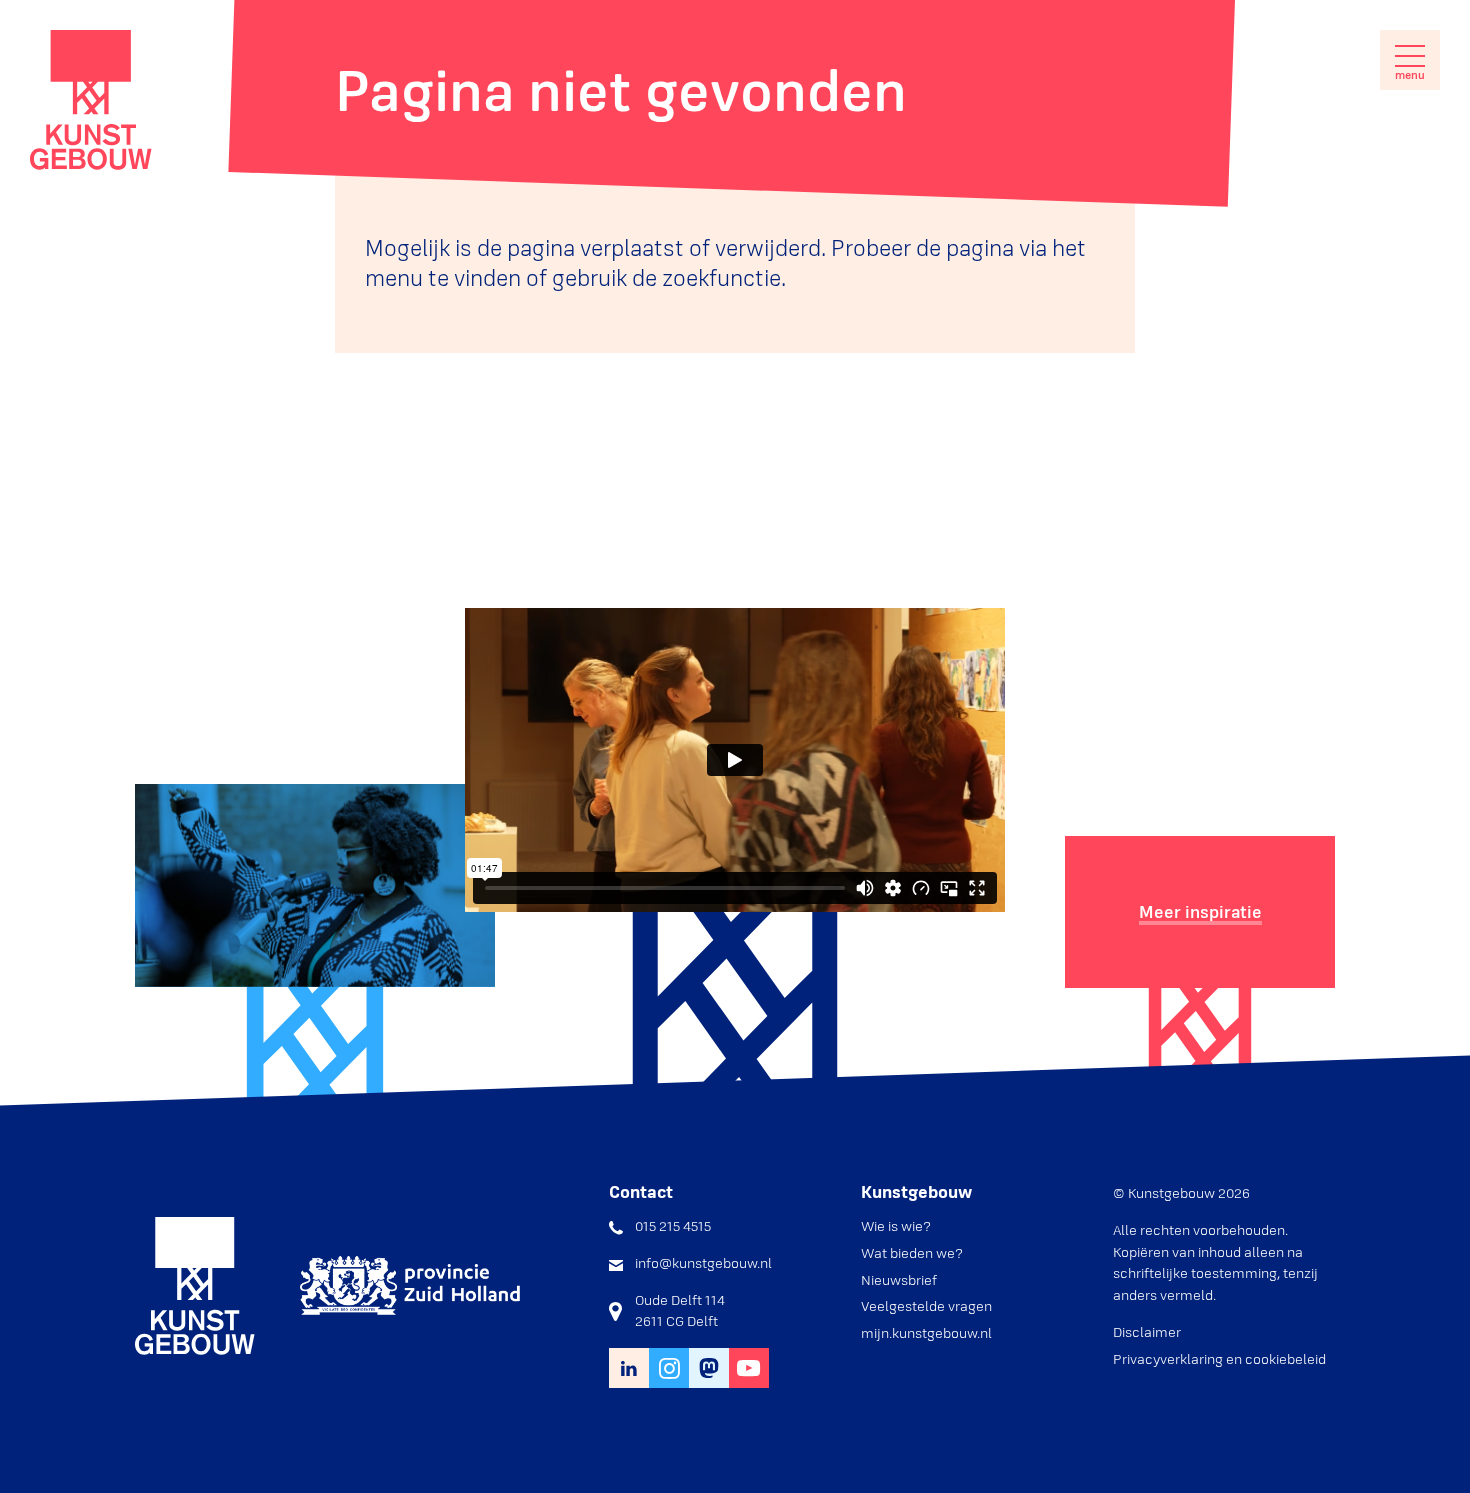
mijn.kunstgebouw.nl (926, 1333)
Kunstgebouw (91, 100)
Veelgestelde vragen (926, 1306)
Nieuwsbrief (899, 1280)
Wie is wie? (896, 1226)
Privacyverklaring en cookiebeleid (1219, 1359)
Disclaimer (1147, 1332)
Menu (1410, 74)
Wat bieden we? (912, 1253)
